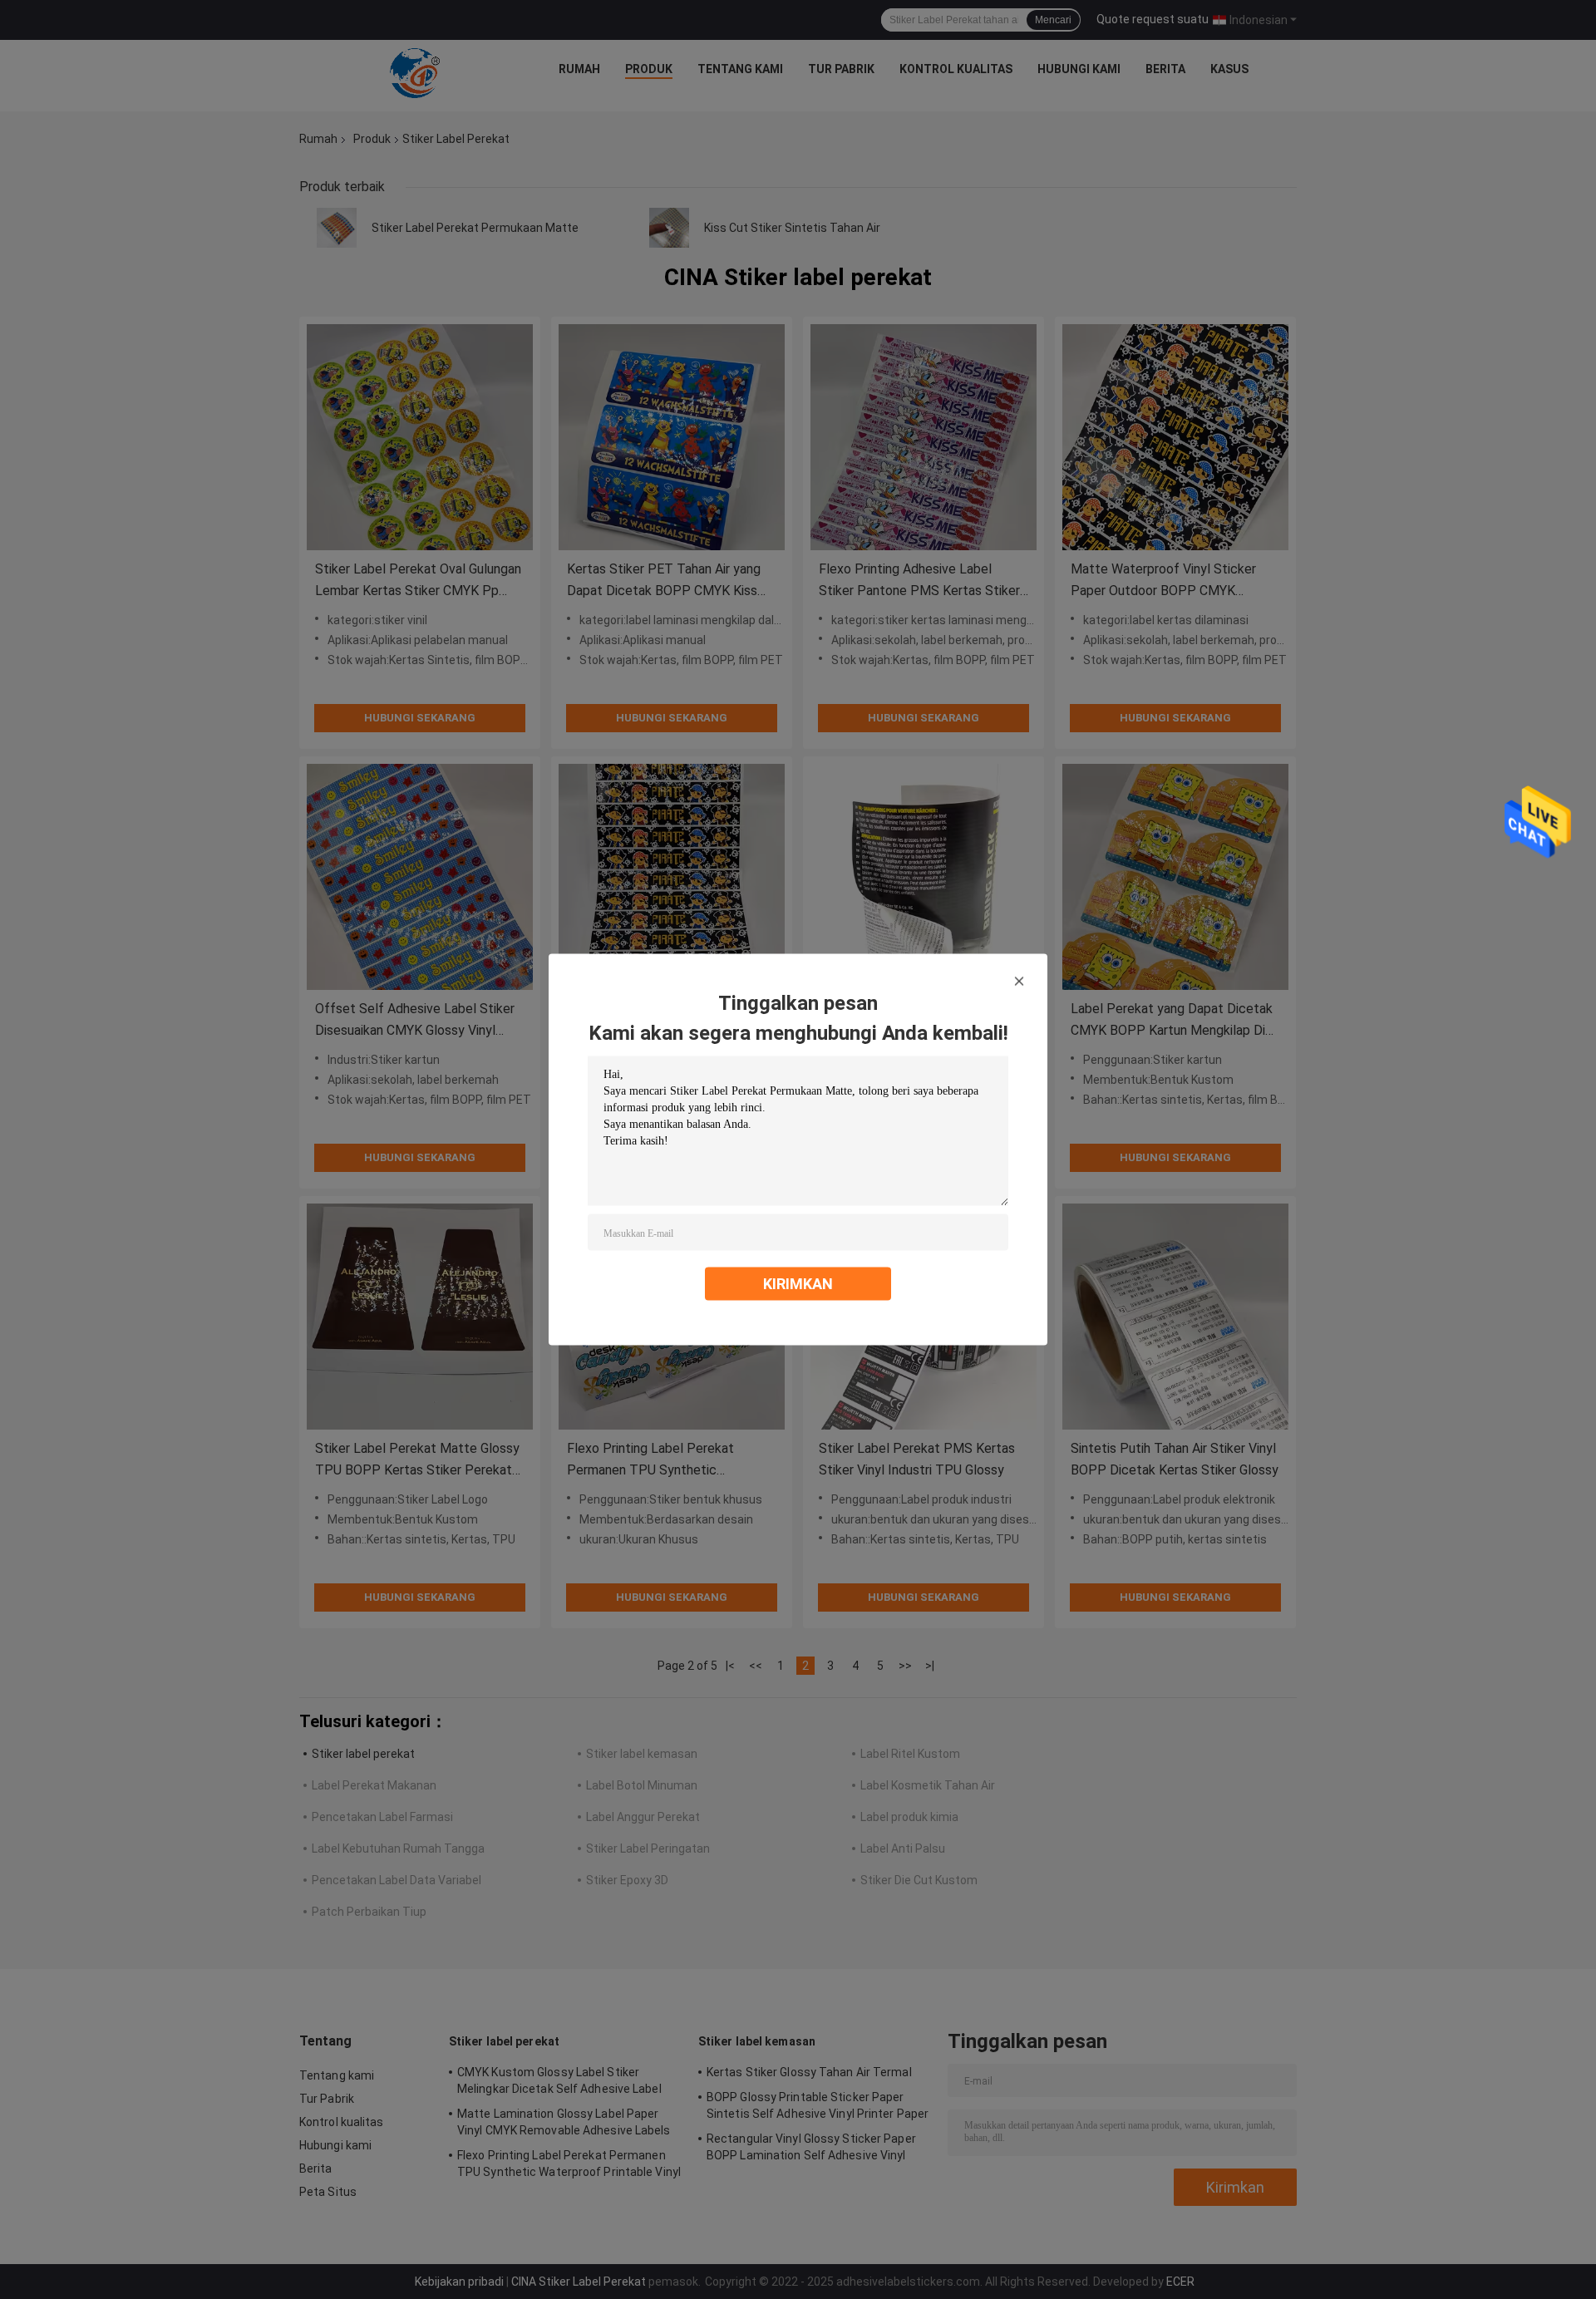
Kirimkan (798, 1284)
